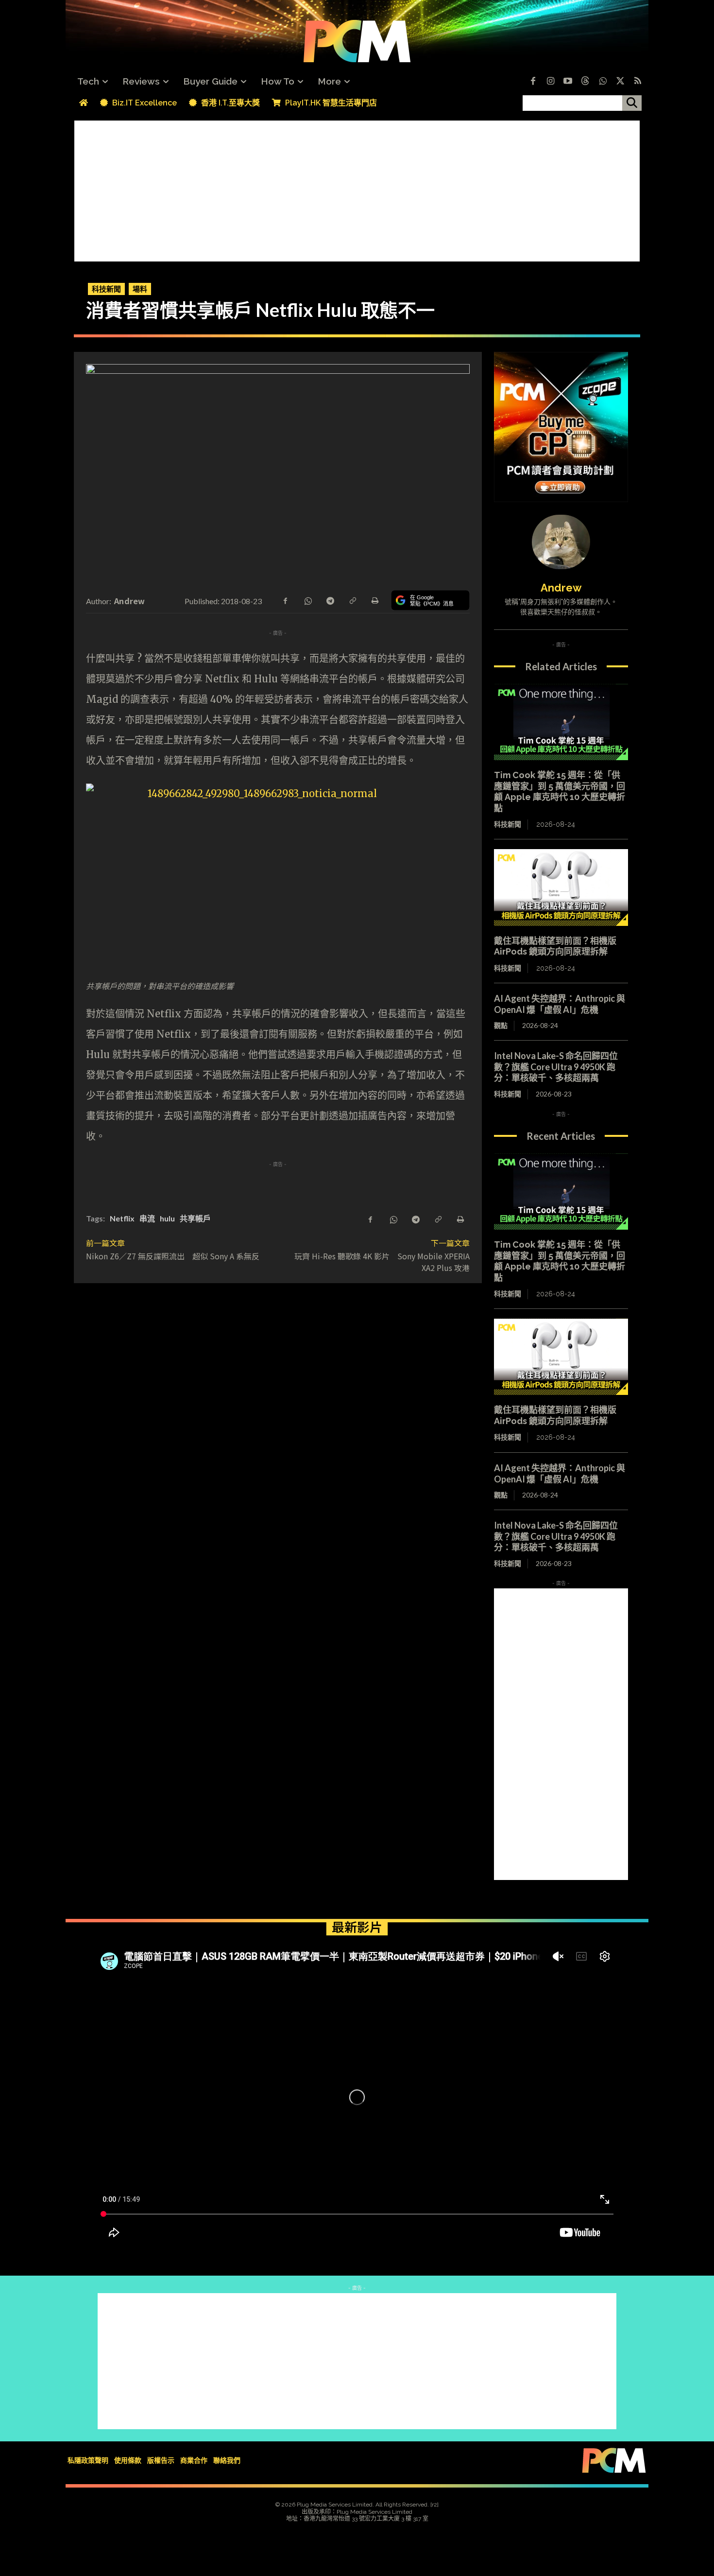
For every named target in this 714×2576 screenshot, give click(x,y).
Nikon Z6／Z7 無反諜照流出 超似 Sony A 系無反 (173, 1256)
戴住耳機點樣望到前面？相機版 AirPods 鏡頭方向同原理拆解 (555, 946)
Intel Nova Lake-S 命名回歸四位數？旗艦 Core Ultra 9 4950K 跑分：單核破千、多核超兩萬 (556, 1067)
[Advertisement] (357, 189)
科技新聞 (106, 289)
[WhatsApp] (307, 600)
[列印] (374, 600)
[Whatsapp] (603, 82)
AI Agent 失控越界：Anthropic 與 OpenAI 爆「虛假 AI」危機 (560, 1004)
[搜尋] (632, 103)
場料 (140, 289)
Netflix (122, 1218)
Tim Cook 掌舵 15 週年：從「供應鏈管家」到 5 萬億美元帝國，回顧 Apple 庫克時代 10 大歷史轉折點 (560, 792)
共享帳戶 (195, 1218)
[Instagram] (550, 82)
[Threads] (585, 82)
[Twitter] (620, 82)
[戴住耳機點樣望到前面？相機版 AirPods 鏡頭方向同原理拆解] (561, 888)
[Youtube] (568, 82)
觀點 (501, 1025)
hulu (167, 1218)
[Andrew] (561, 542)
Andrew (130, 601)
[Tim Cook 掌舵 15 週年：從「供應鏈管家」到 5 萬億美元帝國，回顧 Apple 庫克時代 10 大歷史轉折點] (561, 722)
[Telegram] (330, 600)
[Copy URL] (352, 600)
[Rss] (638, 82)
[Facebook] (533, 82)
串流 (147, 1218)
